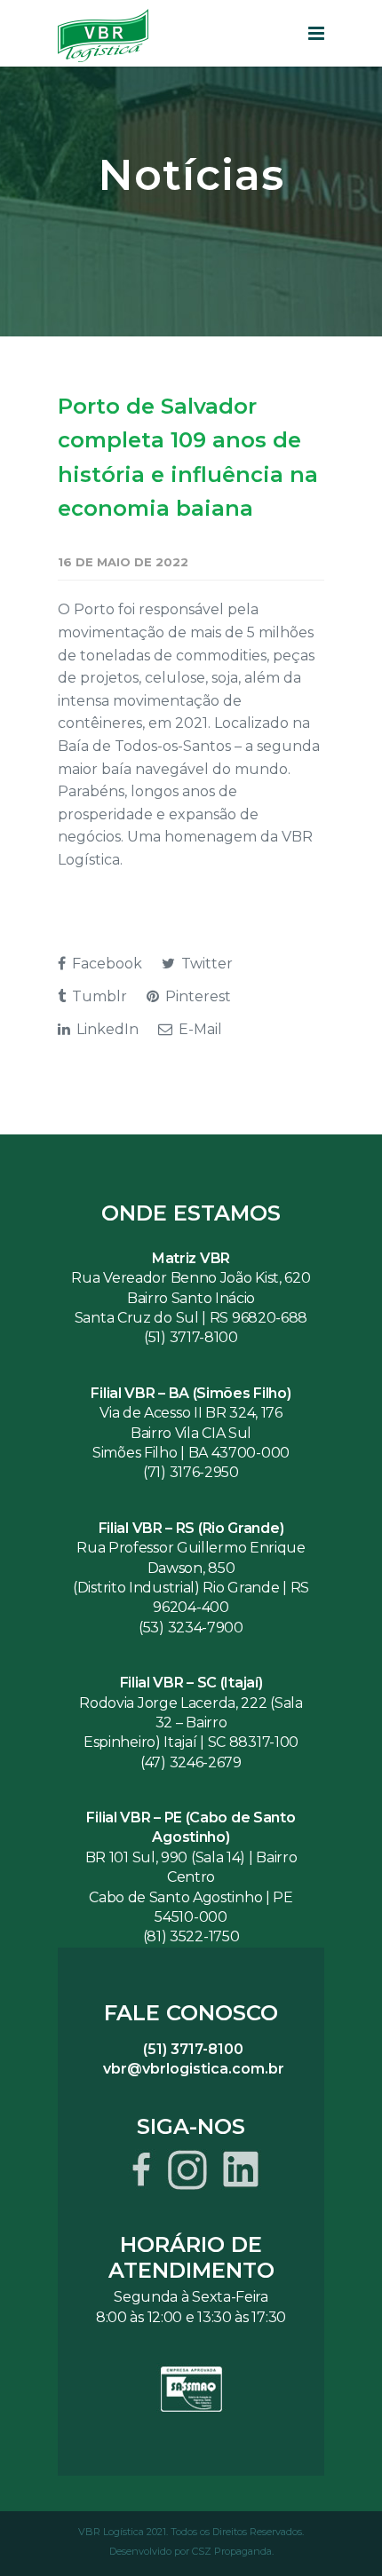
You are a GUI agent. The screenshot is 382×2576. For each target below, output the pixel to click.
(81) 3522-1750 (191, 1936)
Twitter (205, 964)
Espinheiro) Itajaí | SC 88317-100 (191, 1742)
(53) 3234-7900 (191, 1628)
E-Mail (199, 1029)
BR (97, 1857)
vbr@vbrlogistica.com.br (194, 2069)
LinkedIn (106, 1029)
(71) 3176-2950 (191, 1472)
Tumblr (98, 996)
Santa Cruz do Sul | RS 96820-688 (191, 1318)
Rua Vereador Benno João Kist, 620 (191, 1278)
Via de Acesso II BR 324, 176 (191, 1413)
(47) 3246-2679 (191, 1762)
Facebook (105, 964)
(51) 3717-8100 (191, 1337)
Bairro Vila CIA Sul (191, 1433)
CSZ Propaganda (232, 2551)
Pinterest (196, 996)
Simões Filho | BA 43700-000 (191, 1453)
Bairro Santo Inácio (191, 1298)
